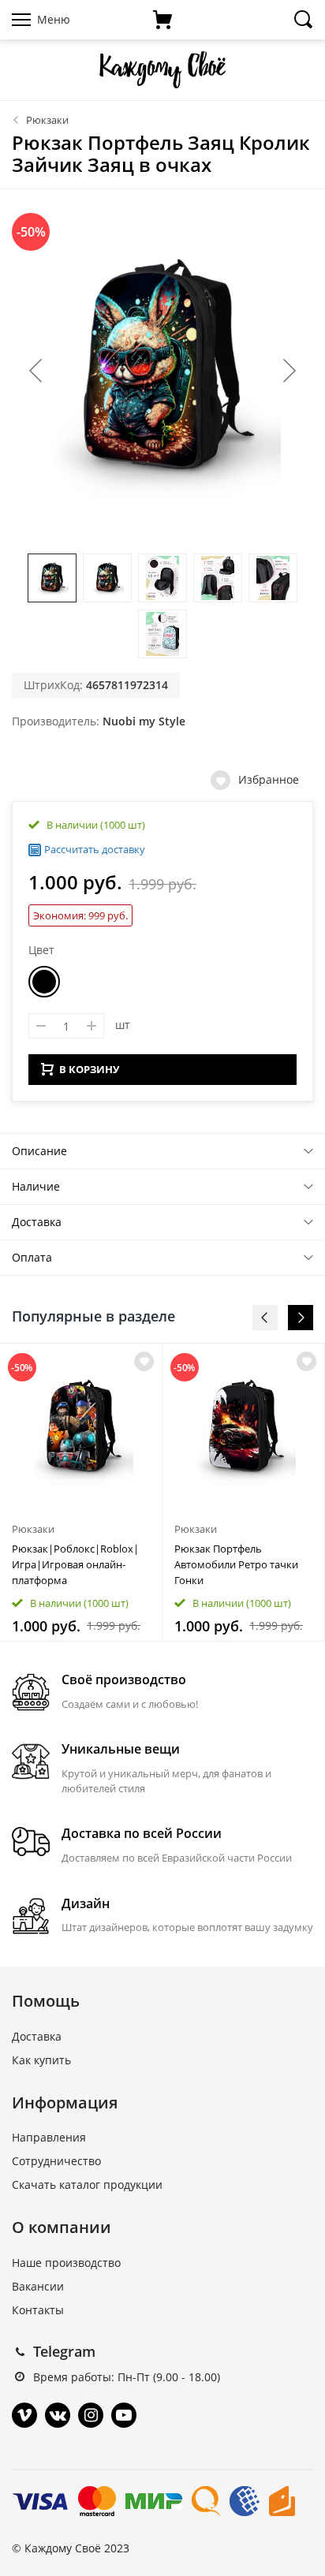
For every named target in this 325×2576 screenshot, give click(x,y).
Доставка (37, 1222)
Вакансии (38, 2286)
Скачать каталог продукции (87, 2185)
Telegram (64, 2351)
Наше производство (66, 2263)
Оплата (32, 1257)
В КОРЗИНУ (89, 1069)
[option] (81, 1492)
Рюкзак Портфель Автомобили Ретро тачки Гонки (236, 1564)
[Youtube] (124, 2415)
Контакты (38, 2310)
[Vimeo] (24, 2415)
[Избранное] (144, 1361)
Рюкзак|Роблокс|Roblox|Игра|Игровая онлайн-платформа (75, 1564)
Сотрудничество (56, 2161)
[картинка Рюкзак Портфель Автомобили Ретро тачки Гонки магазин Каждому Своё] (243, 1428)
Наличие (36, 1186)
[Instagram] (91, 2415)
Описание (39, 1151)
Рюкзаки (47, 120)
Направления (49, 2137)
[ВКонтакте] (58, 2415)
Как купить (41, 2060)
